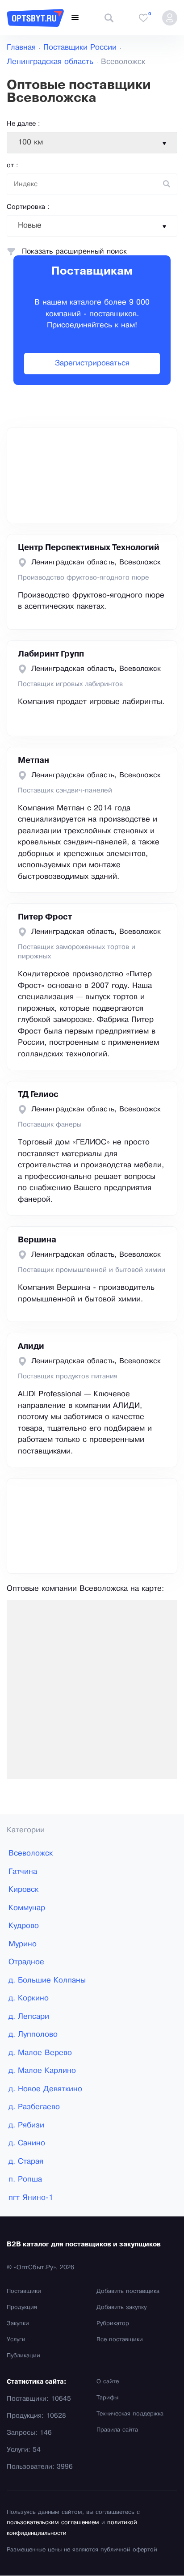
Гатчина (23, 1872)
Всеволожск (31, 1854)
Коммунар (27, 1908)
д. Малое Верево (40, 2053)
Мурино (23, 1944)
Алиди (31, 1347)
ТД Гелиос (38, 1095)
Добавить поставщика (128, 2292)
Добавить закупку (121, 2308)
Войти (170, 18)
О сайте (108, 2382)
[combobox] (92, 143)
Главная (21, 48)
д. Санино (27, 2143)
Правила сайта (117, 2430)
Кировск (23, 1890)
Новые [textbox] (30, 226)
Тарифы (107, 2398)
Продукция (22, 2308)
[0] (143, 18)
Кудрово (24, 1926)
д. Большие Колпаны (47, 1981)
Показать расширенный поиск (74, 252)
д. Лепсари (29, 2017)
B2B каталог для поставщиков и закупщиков (84, 2245)
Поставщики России (80, 48)
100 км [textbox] (30, 142)
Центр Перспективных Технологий (89, 548)
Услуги (16, 2340)
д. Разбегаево (34, 2107)
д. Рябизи (26, 2125)
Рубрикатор (113, 2324)
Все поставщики (120, 2340)
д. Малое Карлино (42, 2071)
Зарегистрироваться (92, 363)
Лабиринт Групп (51, 654)
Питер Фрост (45, 917)
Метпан (33, 761)
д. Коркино (29, 1998)
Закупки (18, 2324)
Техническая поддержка (130, 2414)
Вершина (37, 1240)
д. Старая (26, 2162)
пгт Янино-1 (31, 2198)
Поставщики (24, 2292)
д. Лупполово (33, 2035)
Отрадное (26, 1962)
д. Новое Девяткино (45, 2089)
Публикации (23, 2356)
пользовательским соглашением (53, 2523)
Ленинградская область (50, 62)
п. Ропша (25, 2180)
